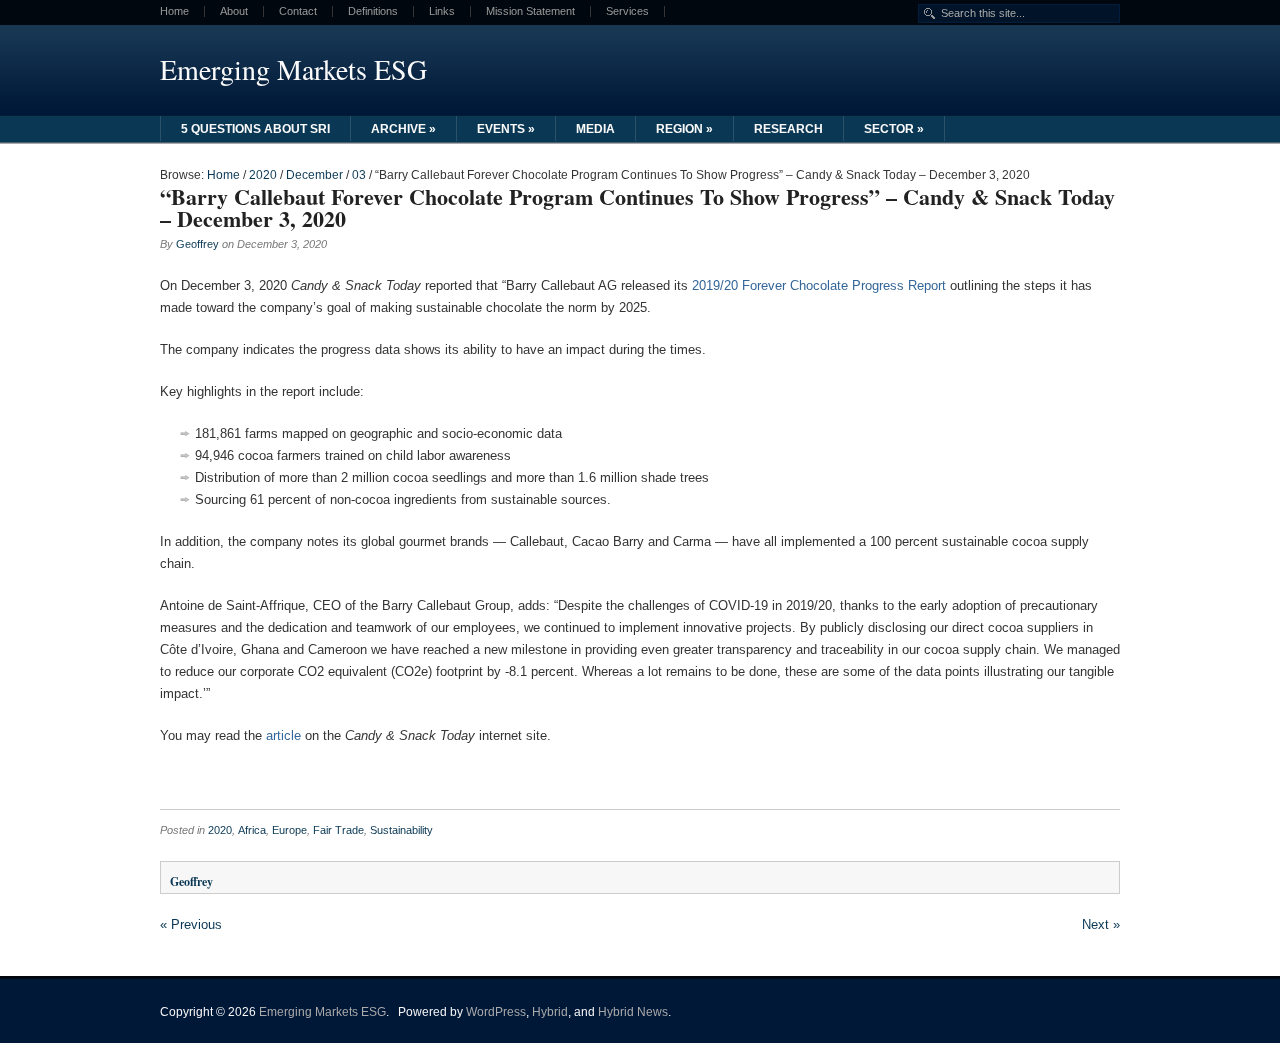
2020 (263, 175)
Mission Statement (530, 11)
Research (788, 129)
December (314, 175)
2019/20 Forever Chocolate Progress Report (819, 285)
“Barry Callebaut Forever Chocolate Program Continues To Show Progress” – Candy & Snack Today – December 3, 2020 (637, 207)
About (234, 11)
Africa (252, 830)
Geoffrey (197, 244)
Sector (894, 129)
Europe (289, 830)
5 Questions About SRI (255, 129)
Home (174, 11)
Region (684, 129)
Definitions (373, 11)
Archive (403, 129)
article (283, 735)
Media (595, 129)
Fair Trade (338, 830)
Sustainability (401, 830)
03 (359, 175)
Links (442, 11)
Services (627, 11)
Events (506, 129)
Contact (298, 11)
